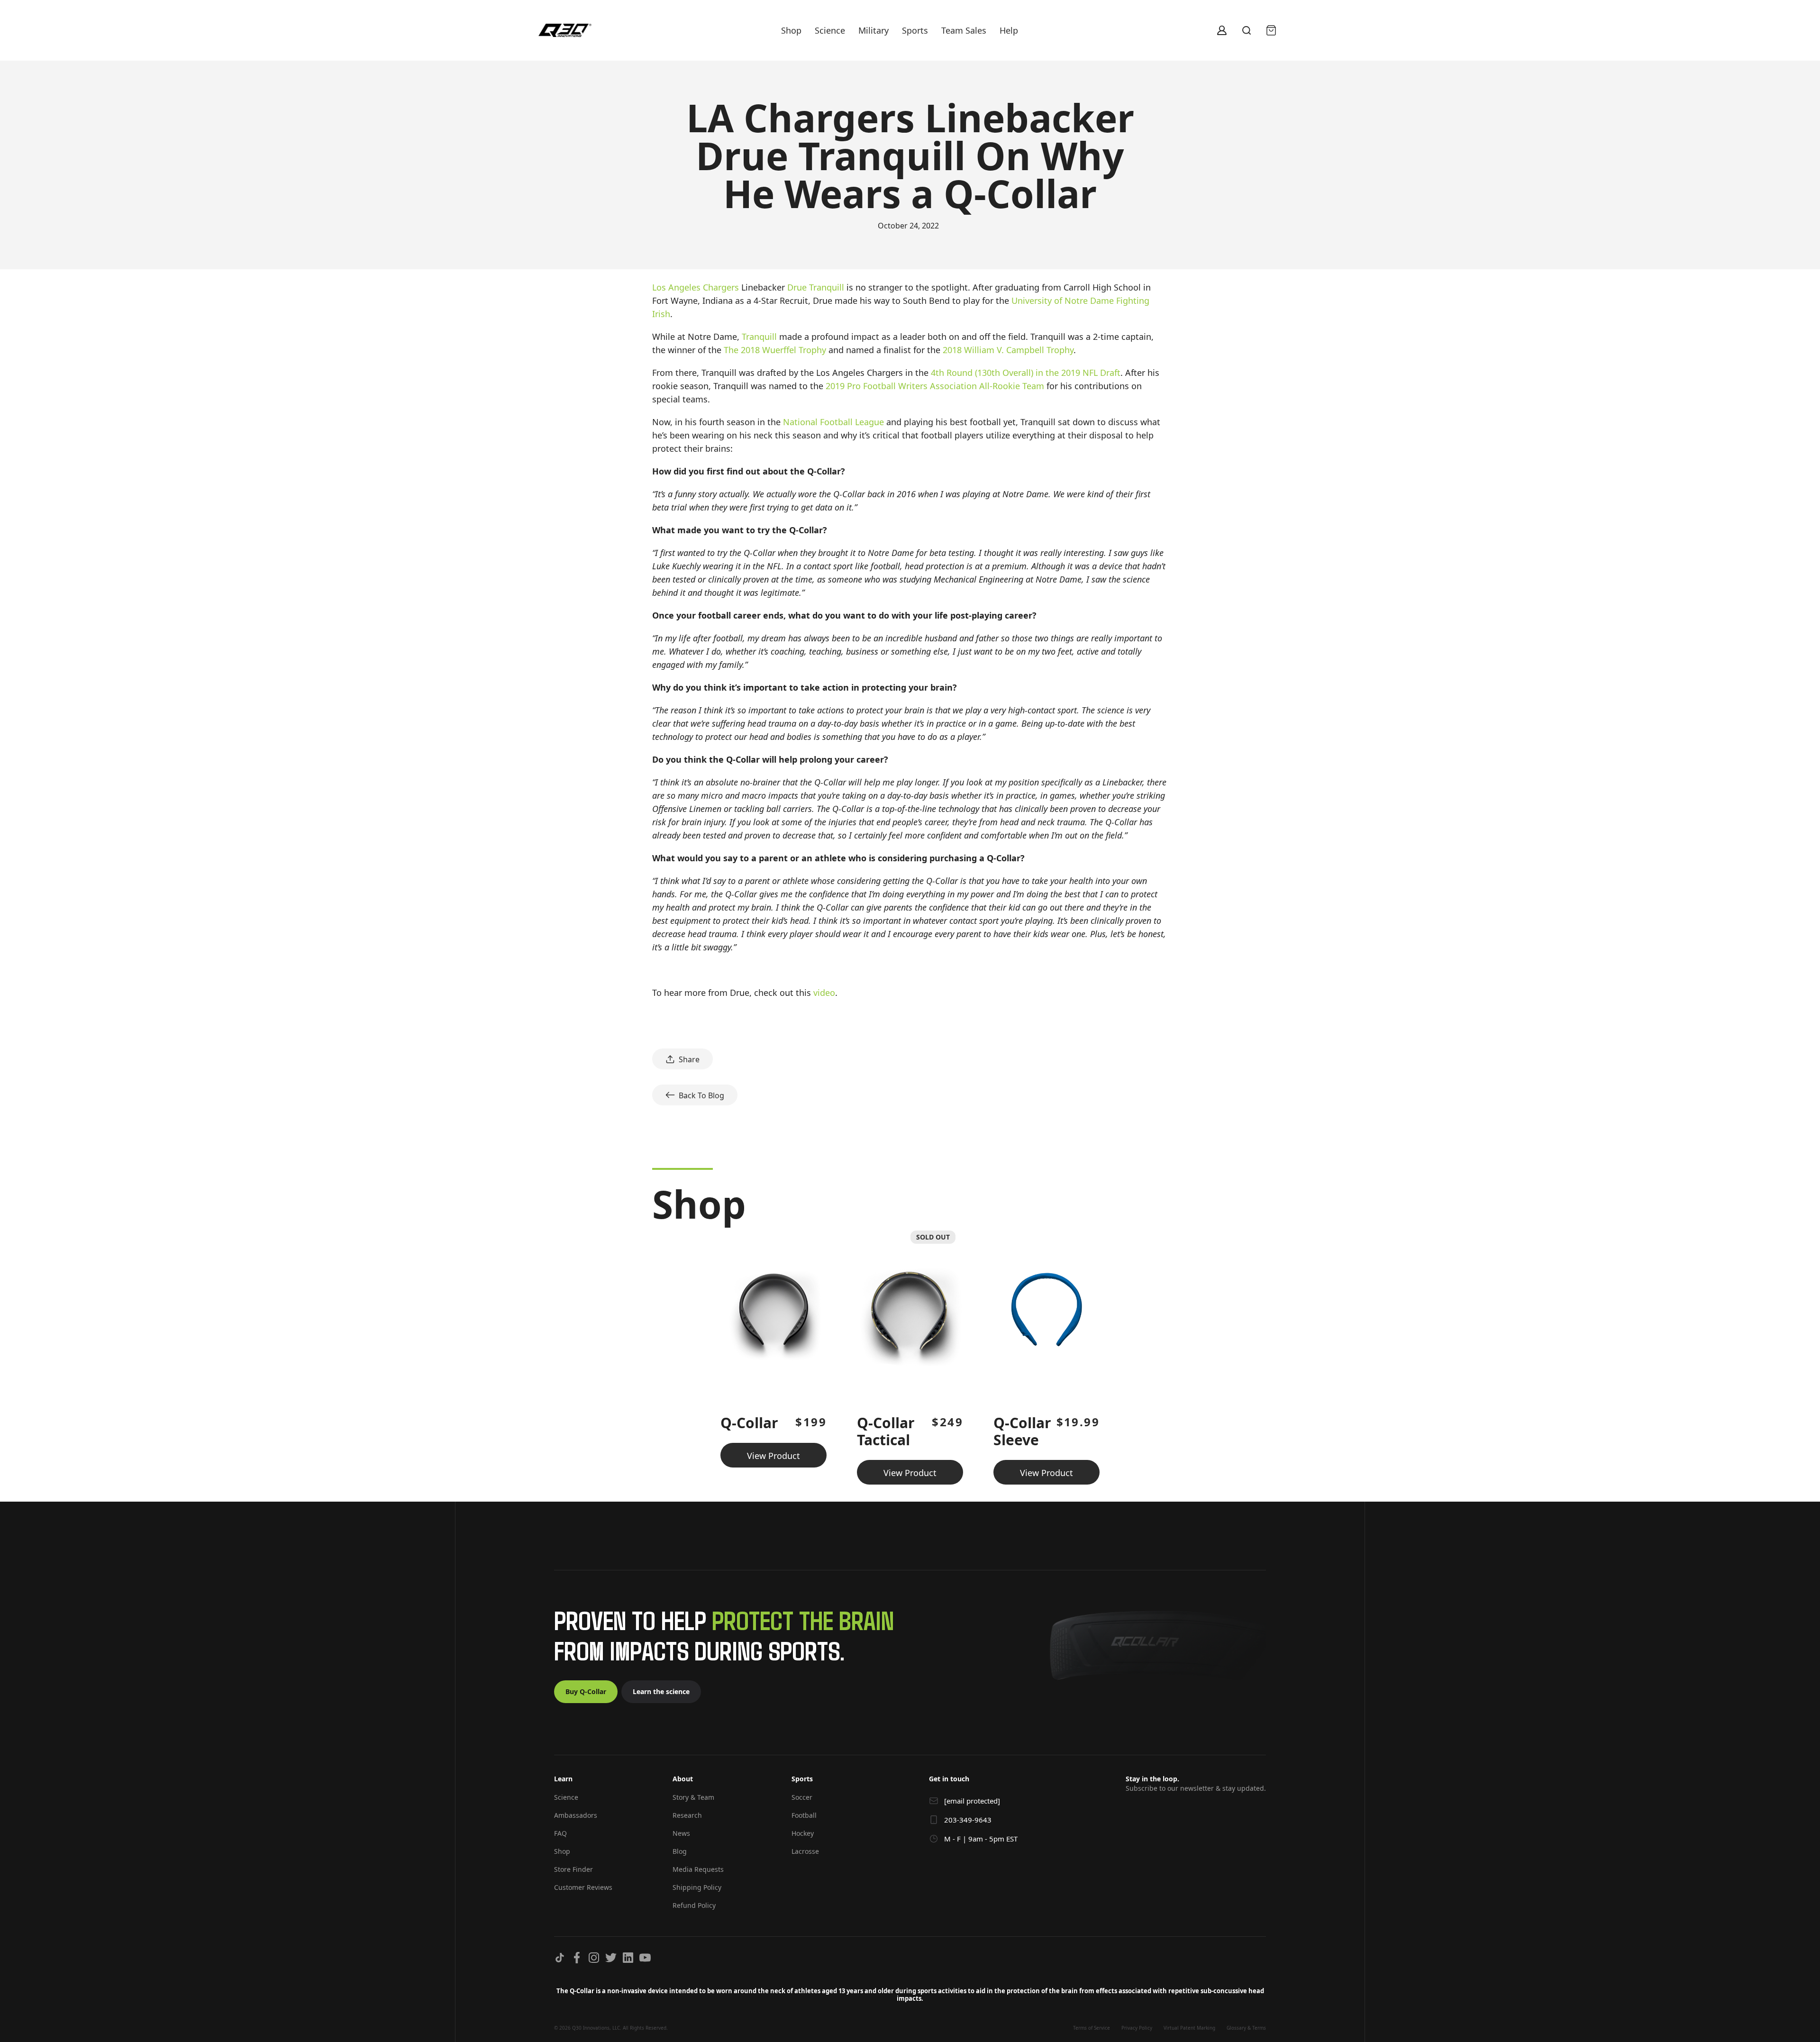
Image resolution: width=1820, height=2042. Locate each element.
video (824, 993)
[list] (910, 1354)
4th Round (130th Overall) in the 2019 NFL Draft (1026, 373)
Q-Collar (749, 1423)
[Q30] (565, 31)
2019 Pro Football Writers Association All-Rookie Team (935, 386)
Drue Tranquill (816, 287)
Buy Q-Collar (586, 1691)
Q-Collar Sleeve (1022, 1431)
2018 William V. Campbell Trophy (1008, 350)
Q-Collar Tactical (886, 1431)
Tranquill (759, 337)
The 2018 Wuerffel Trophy (775, 350)
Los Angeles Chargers (696, 287)
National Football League (833, 422)
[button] (604, 1783)
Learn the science (661, 1691)
